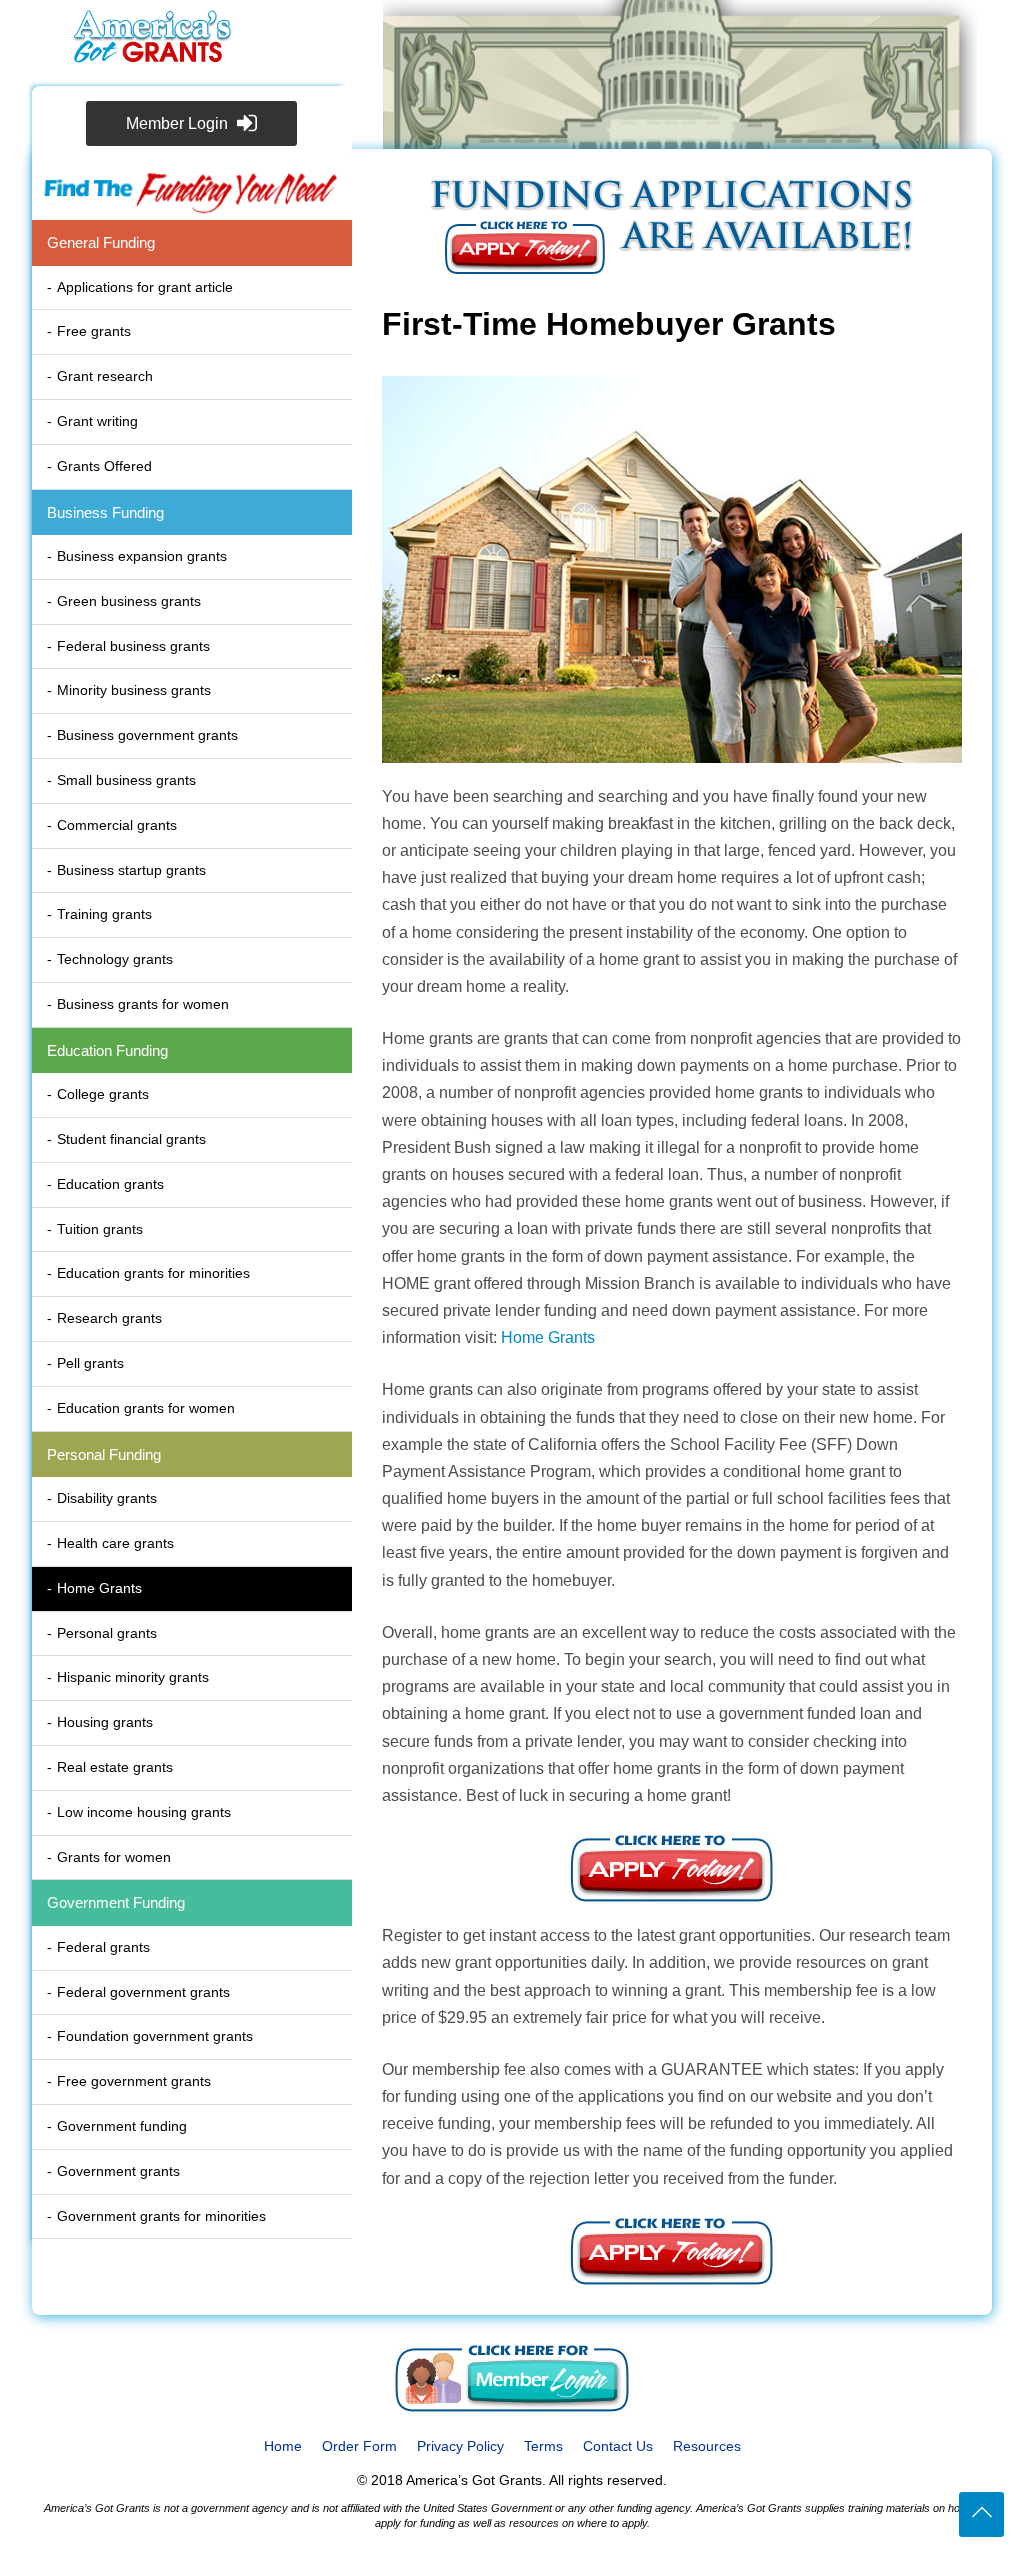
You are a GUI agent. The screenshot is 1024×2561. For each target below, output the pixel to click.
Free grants (94, 331)
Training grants (104, 914)
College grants (103, 1094)
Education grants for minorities (153, 1273)
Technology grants (115, 959)
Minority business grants (134, 690)
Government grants (118, 2171)
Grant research (105, 376)
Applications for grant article (145, 287)
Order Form (359, 2446)
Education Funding (107, 1050)
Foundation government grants (155, 2036)
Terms (543, 2446)
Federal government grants (143, 1992)
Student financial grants (131, 1139)
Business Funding (105, 512)
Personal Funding (104, 1454)
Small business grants (126, 780)
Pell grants (90, 1363)
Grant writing (97, 421)
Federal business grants (133, 646)
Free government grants (134, 2081)
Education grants (110, 1184)
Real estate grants (115, 1767)
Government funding (122, 2126)
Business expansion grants (142, 556)
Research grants (109, 1318)
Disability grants (107, 1498)
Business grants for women (143, 1004)
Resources (707, 2446)
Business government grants (147, 735)
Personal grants (107, 1633)
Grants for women (114, 1857)
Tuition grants (100, 1229)
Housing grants (105, 1722)
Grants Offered (104, 466)
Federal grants (103, 1947)
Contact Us (618, 2446)
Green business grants (129, 601)
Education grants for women (146, 1408)
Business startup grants (131, 870)
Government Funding (116, 1902)
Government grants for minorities (161, 2216)
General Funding (101, 242)
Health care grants (115, 1543)
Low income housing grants (144, 1812)
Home (283, 2446)
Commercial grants (117, 825)
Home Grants (99, 1588)
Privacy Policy (460, 2446)
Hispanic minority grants (133, 1677)
